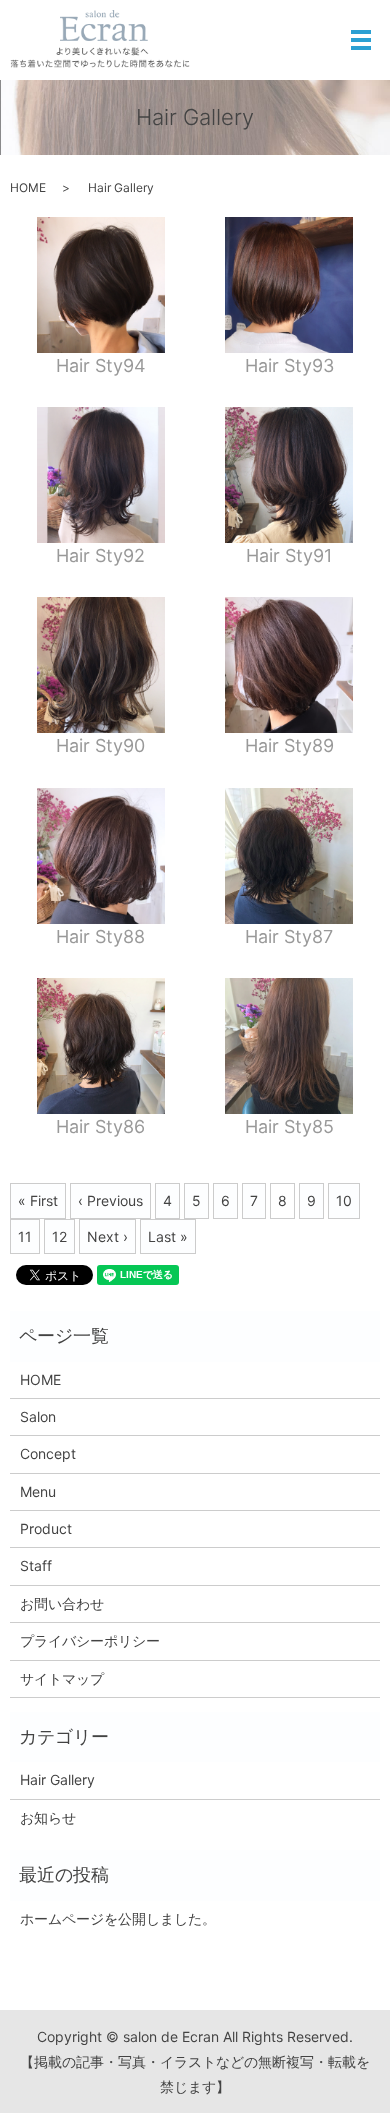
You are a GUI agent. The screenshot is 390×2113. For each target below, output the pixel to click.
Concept (48, 1453)
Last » (168, 1236)
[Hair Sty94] (100, 285)
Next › (107, 1236)
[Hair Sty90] (100, 665)
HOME (28, 187)
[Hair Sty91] (289, 475)
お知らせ (48, 1817)
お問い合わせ (62, 1603)
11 (25, 1236)
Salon (38, 1416)
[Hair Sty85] (289, 1046)
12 (59, 1236)
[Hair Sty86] (100, 1046)
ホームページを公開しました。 (118, 1918)
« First (38, 1200)
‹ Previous (110, 1200)
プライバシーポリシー (90, 1640)
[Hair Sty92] (100, 475)
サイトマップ (62, 1678)
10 (344, 1200)
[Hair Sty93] (289, 285)
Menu (38, 1491)
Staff (36, 1565)
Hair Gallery (57, 1779)
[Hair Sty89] (289, 665)
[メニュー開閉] (361, 40)
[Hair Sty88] (100, 856)
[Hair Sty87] (289, 856)
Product (46, 1528)
